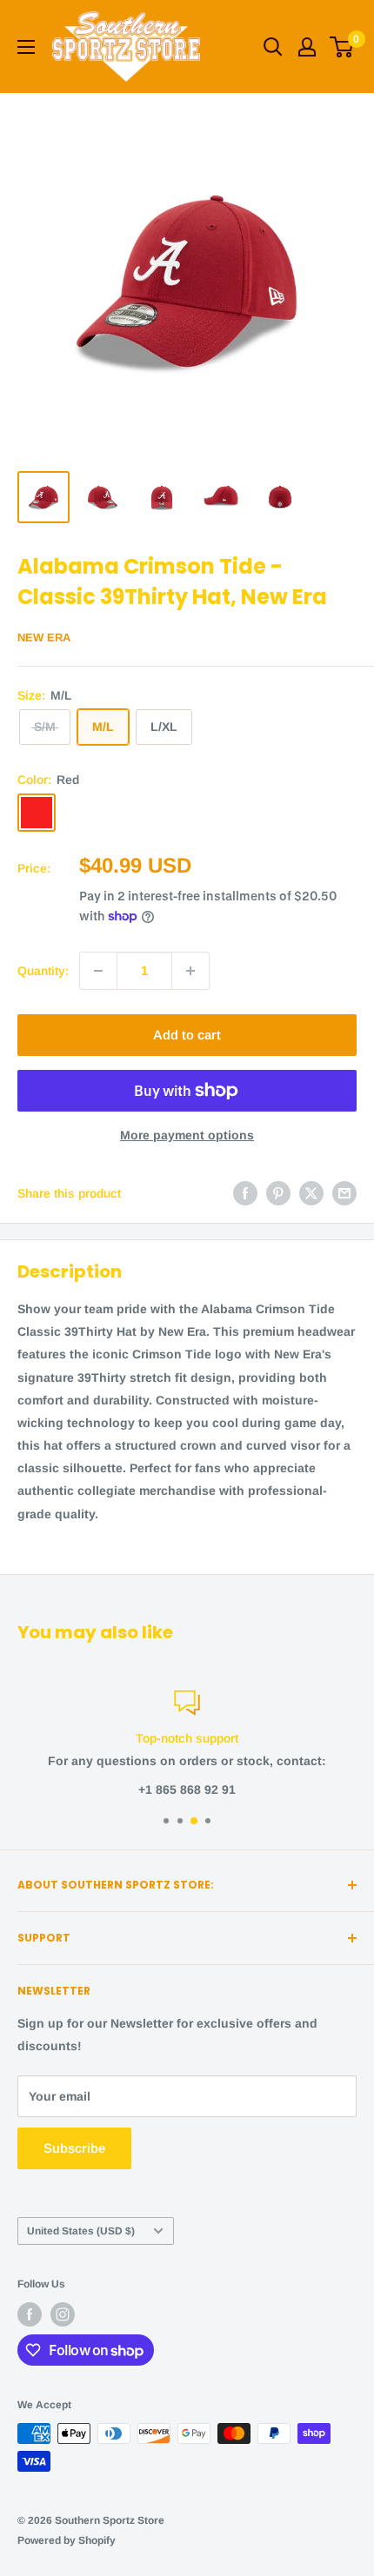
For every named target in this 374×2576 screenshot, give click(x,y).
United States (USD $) (81, 2231)
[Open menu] (26, 47)
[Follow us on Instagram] (63, 2314)
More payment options (187, 1135)
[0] (342, 47)
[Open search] (273, 47)
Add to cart (187, 1035)
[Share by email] (344, 1193)
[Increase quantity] (190, 971)
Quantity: (43, 971)
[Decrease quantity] (98, 971)
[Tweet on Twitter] (311, 1193)
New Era (44, 637)
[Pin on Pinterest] (278, 1193)
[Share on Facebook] (245, 1193)
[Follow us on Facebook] (30, 2314)
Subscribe (74, 2148)
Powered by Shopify (67, 2540)
